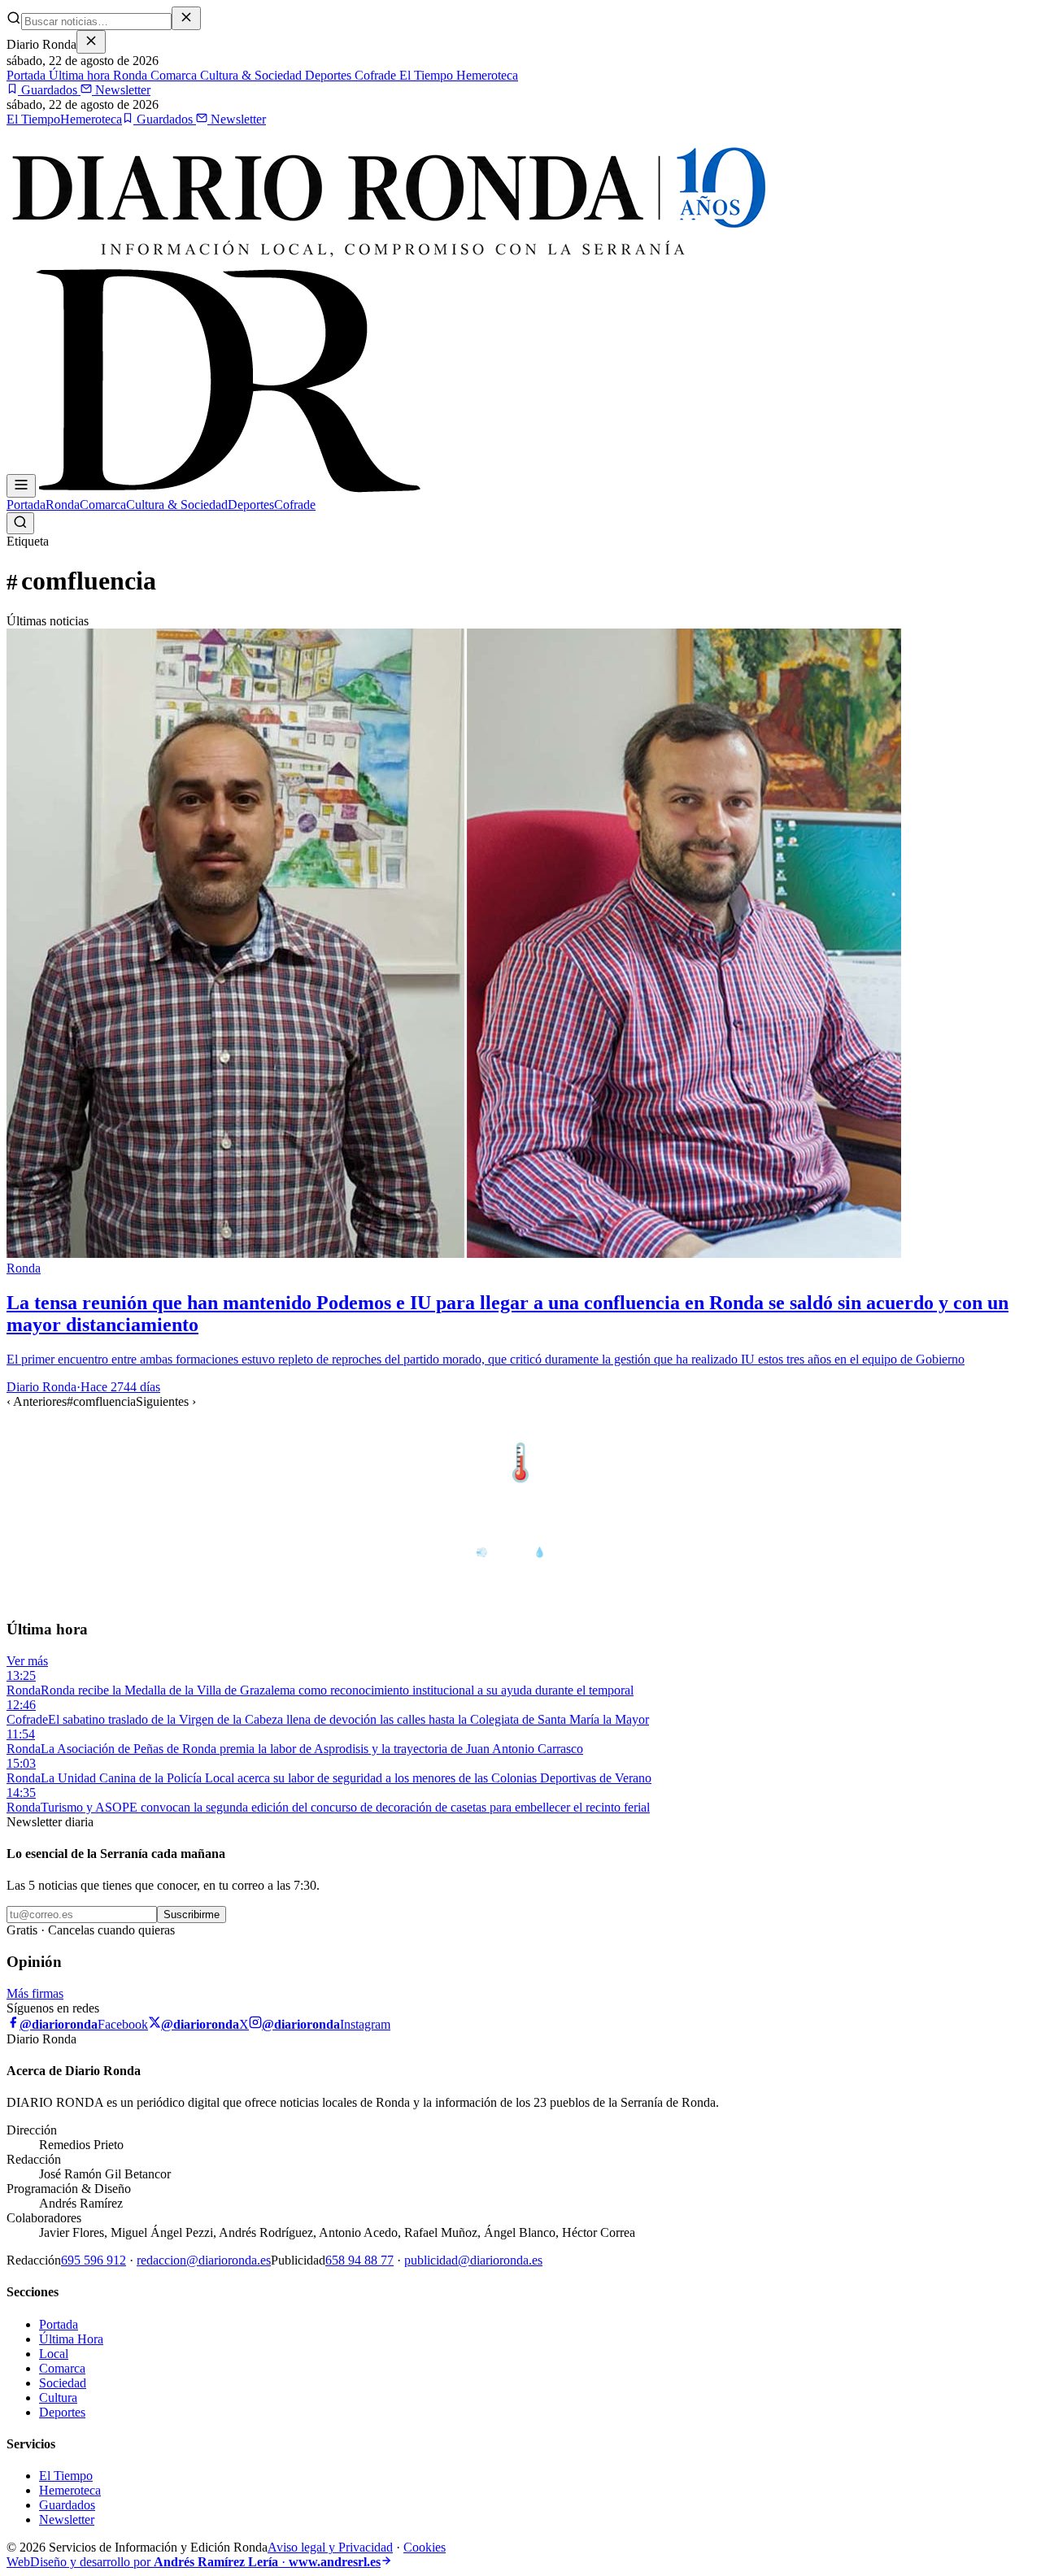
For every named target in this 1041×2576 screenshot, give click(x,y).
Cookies (425, 2547)
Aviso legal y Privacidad (330, 2547)
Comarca (172, 75)
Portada (26, 75)
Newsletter (121, 90)
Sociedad (63, 2383)
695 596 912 (94, 2260)
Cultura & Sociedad (249, 75)
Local (54, 2354)
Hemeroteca (486, 75)
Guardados (49, 90)
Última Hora (71, 2339)
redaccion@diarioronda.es (204, 2260)
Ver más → (1000, 1429)
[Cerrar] (91, 42)
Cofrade (374, 75)
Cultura (58, 2398)
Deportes (327, 75)
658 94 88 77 (359, 2260)
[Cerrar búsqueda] (186, 18)
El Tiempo (425, 75)
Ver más (27, 1661)
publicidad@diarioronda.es (473, 2260)
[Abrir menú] (21, 486)
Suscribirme (192, 1915)
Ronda (128, 75)
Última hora (78, 75)
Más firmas (35, 1993)
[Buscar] (20, 523)
